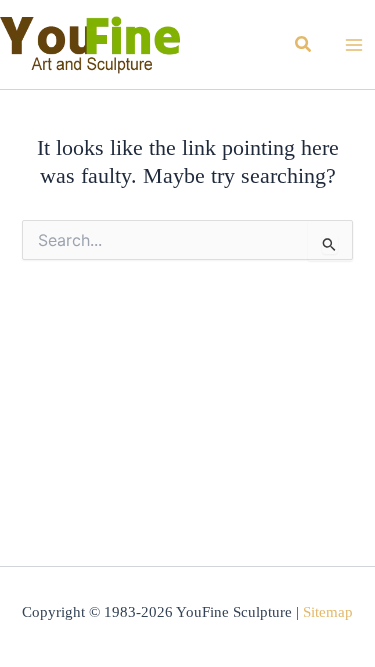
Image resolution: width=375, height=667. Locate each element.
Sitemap (328, 612)
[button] (304, 45)
